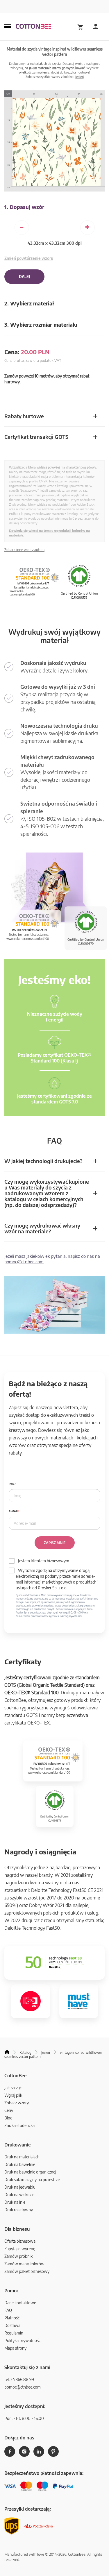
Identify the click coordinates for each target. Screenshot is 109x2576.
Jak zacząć (13, 2088)
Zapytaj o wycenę (20, 2249)
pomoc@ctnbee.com (24, 1262)
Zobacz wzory (17, 2103)
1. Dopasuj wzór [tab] (24, 207)
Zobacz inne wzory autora (24, 550)
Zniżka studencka (19, 2125)
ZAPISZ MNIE (55, 1543)
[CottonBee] (33, 27)
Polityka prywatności (23, 2340)
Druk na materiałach (22, 2157)
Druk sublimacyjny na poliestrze (32, 2179)
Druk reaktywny (19, 2210)
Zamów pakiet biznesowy (27, 2271)
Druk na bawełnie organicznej (30, 2172)
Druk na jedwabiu (20, 2187)
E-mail (13, 1511)
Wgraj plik (13, 2095)
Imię (12, 1484)
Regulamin (14, 2333)
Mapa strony (15, 2348)
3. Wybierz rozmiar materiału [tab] (41, 324)
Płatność (12, 2318)
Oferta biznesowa (20, 2241)
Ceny (9, 2110)
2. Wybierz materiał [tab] (29, 303)
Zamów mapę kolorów (24, 2264)
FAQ (8, 2310)
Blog (8, 2118)
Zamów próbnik (18, 2256)
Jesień (79, 77)
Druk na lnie (15, 2202)
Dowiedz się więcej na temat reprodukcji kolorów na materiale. (49, 533)
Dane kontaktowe (20, 2303)
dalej (24, 277)
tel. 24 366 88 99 (19, 2379)
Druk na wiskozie (19, 2195)
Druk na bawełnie (20, 2164)
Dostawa (12, 2325)
